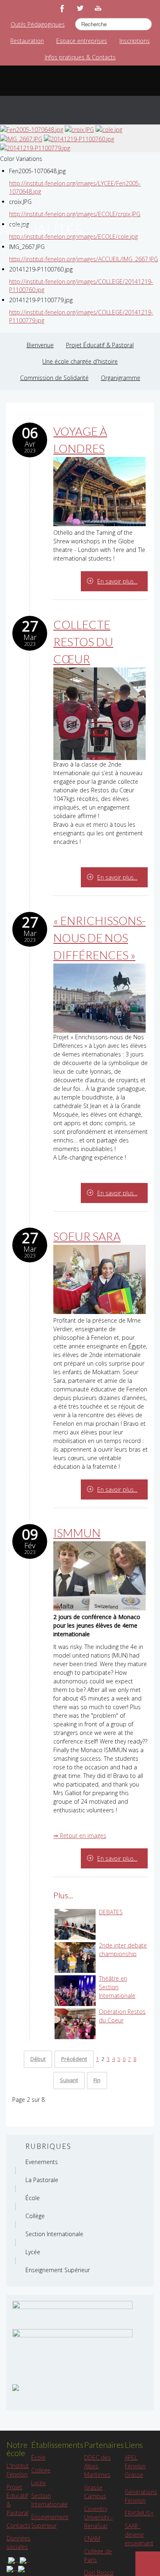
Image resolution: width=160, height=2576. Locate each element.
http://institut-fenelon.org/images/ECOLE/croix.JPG (75, 214)
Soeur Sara (87, 1236)
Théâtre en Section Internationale (117, 1987)
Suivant (69, 2080)
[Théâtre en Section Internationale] (75, 1990)
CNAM (92, 2539)
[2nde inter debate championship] (75, 1957)
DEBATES (111, 1912)
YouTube (98, 8)
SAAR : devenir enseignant (139, 2534)
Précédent (74, 2059)
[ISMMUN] (99, 1575)
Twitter (80, 8)
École (38, 2457)
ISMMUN (77, 1533)
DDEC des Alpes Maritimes (97, 2466)
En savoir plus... (117, 581)
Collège (41, 2470)
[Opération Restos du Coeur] (75, 2023)
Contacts (18, 2525)
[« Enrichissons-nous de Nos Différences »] (99, 997)
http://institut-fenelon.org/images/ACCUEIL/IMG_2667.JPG (83, 259)
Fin (97, 2080)
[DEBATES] (75, 1924)
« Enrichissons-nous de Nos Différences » (99, 938)
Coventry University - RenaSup (98, 2517)
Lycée (39, 2483)
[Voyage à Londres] (99, 491)
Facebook (62, 8)
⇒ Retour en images (80, 1835)
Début (38, 2059)
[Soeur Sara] (99, 1279)
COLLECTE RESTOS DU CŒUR (83, 642)
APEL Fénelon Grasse (135, 2466)
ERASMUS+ (139, 2513)
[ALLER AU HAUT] (148, 2564)
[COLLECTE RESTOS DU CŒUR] (99, 713)
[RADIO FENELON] (16, 2387)
